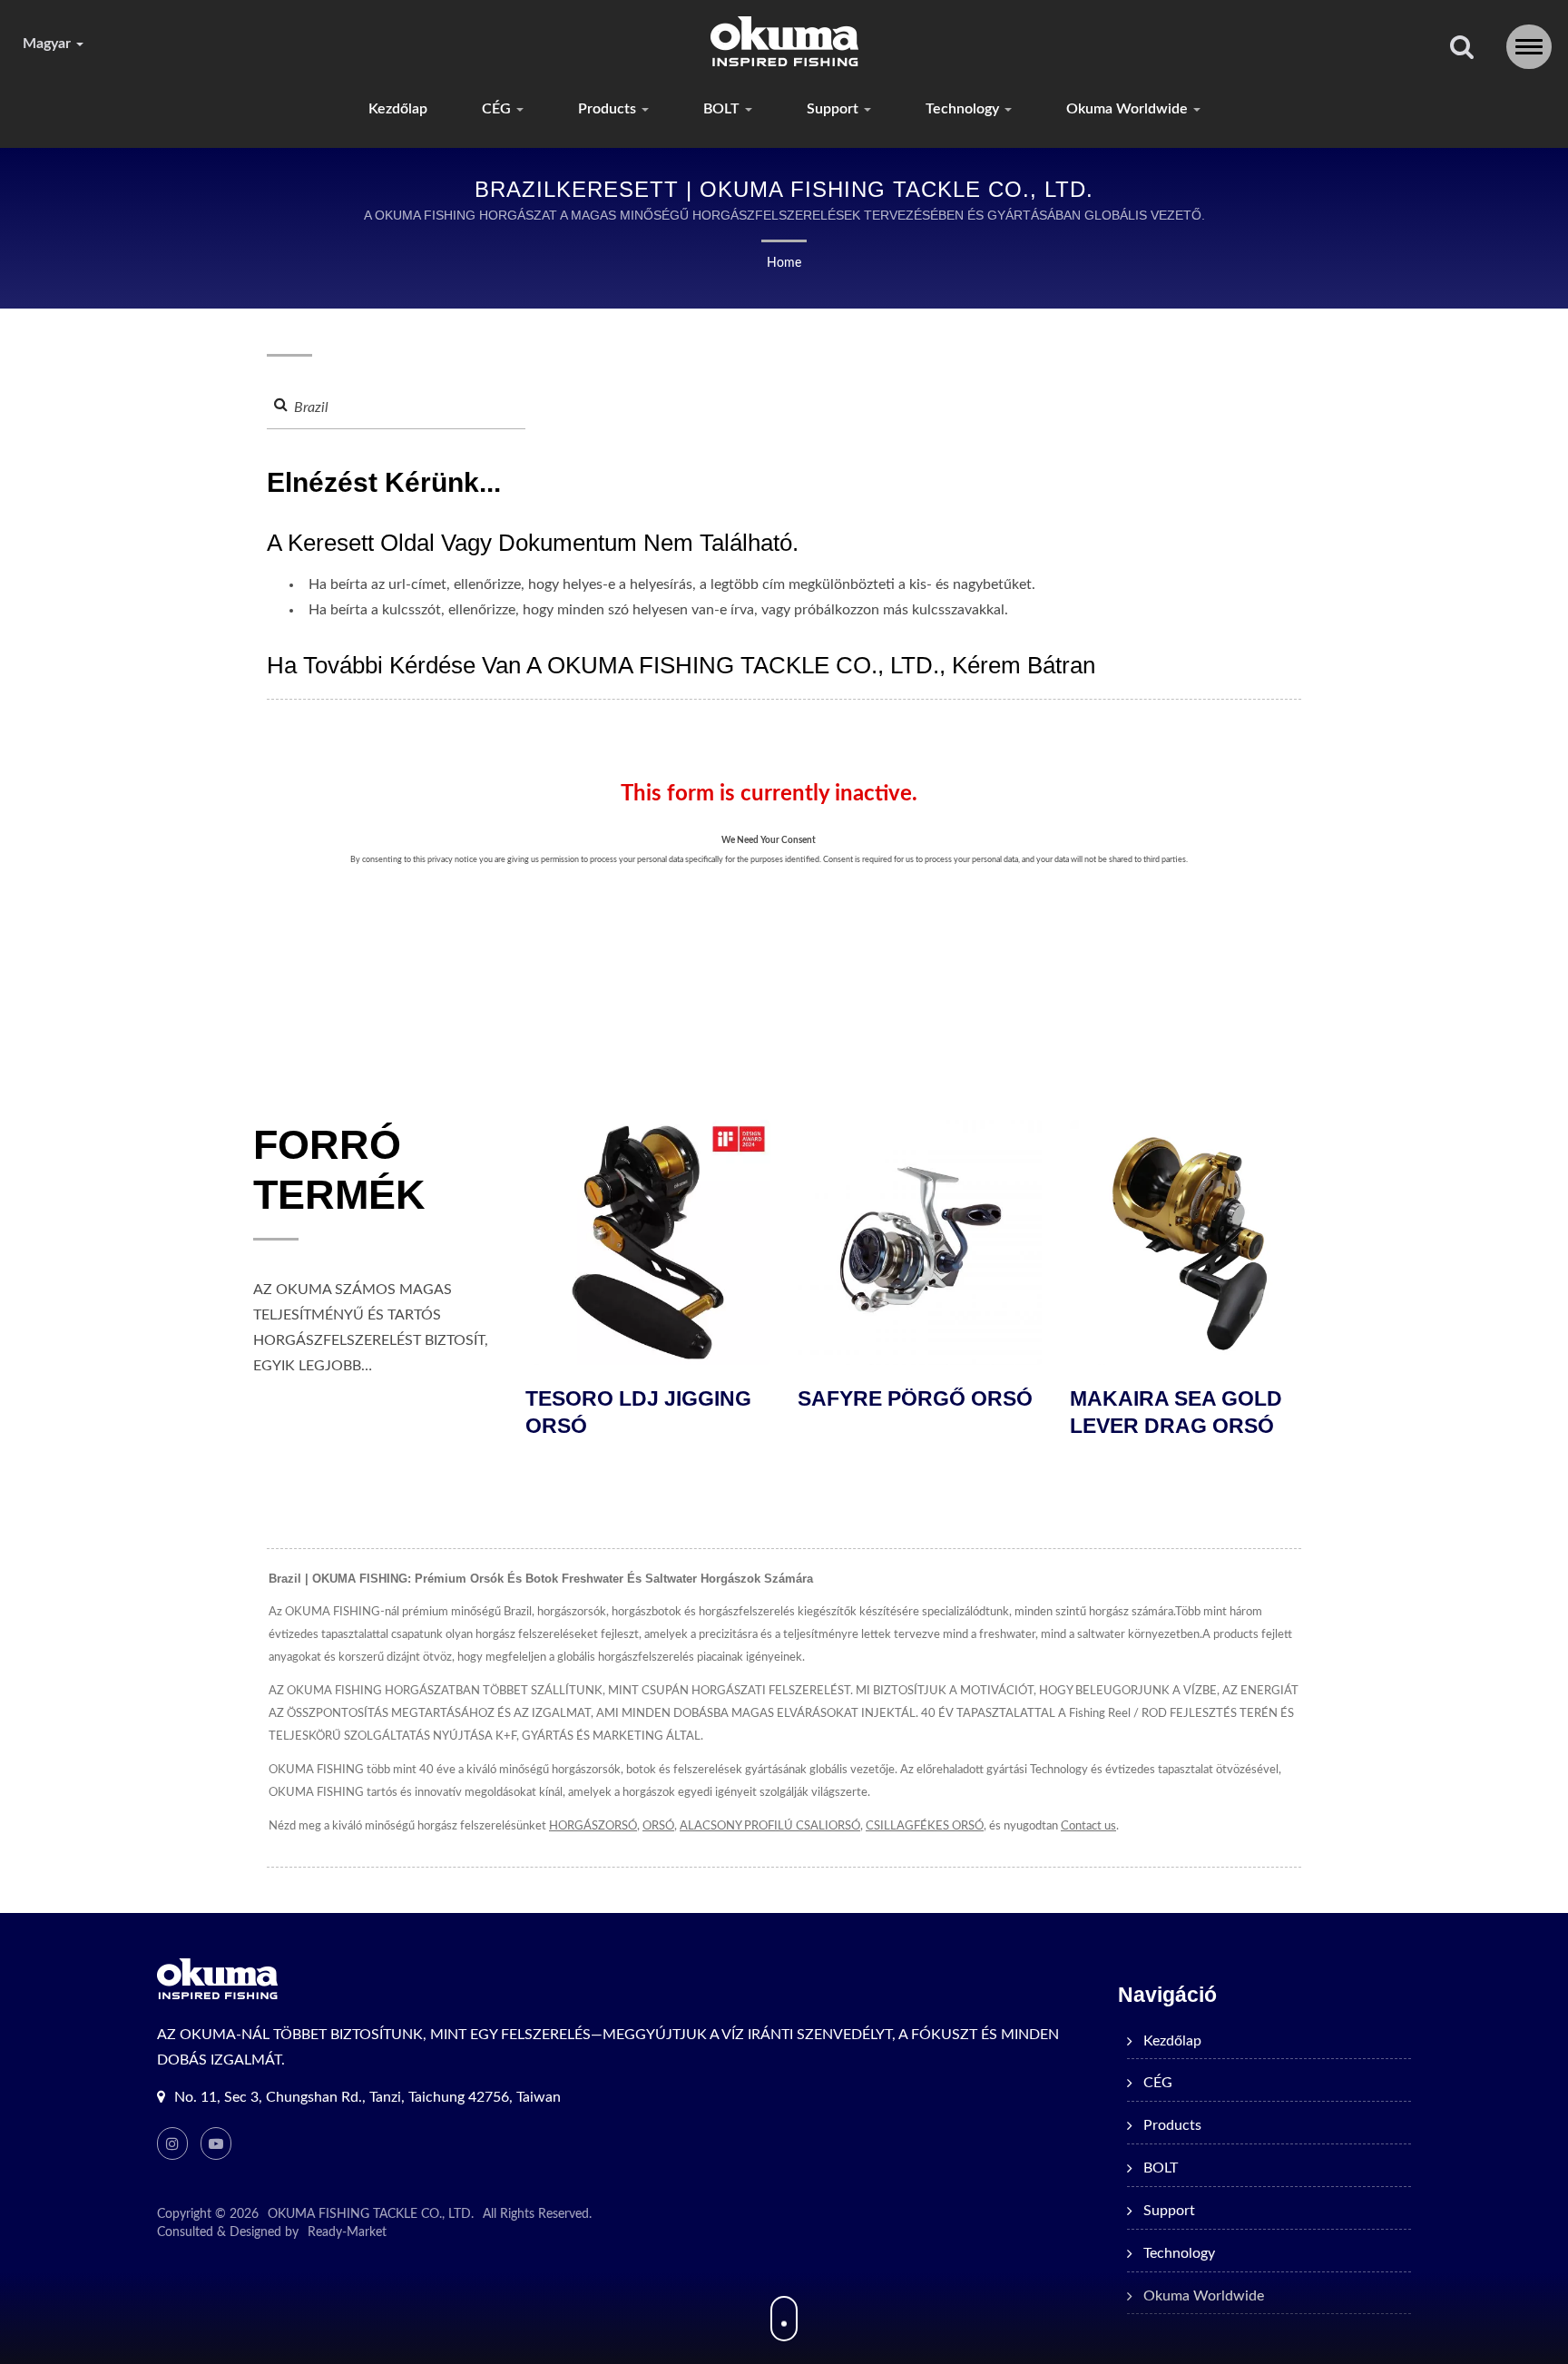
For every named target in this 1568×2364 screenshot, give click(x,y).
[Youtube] (216, 2143)
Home (784, 263)
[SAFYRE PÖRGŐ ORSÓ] (661, 1242)
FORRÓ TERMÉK (339, 1170)
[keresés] (1462, 49)
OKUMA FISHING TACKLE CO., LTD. (371, 2214)
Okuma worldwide (1129, 109)
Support (834, 109)
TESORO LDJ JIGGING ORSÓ (1196, 1412)
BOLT (723, 109)
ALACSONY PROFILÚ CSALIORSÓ (770, 1826)
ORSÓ (658, 1826)
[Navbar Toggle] (1529, 47)
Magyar (49, 44)
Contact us (1088, 1826)
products (609, 109)
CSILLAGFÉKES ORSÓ (925, 1826)
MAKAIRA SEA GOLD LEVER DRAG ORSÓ (916, 1412)
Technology (964, 109)
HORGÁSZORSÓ (593, 1826)
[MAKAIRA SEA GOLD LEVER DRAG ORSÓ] (933, 1242)
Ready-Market (347, 2232)
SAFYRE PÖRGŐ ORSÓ (656, 1398)
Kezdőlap (398, 109)
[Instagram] (172, 2143)
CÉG (498, 109)
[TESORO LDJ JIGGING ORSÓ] (1205, 1242)
